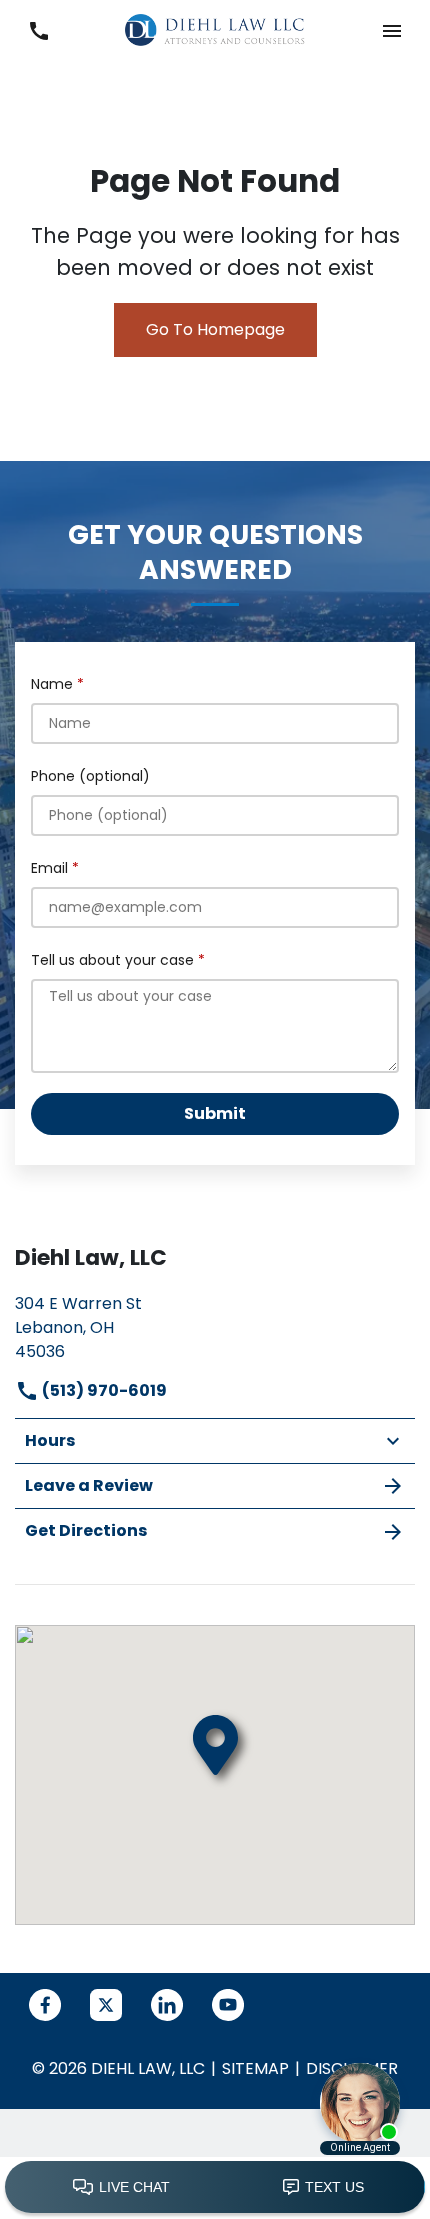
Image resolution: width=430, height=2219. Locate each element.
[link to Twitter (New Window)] (106, 2005)
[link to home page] (215, 29)
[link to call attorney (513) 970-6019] (38, 30)
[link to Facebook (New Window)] (45, 2005)
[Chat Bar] (215, 2188)
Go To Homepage (215, 329)
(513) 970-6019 (103, 1390)
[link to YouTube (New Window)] (228, 2005)
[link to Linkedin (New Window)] (167, 2005)
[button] (391, 30)
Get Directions (86, 1530)
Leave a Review (89, 1485)
